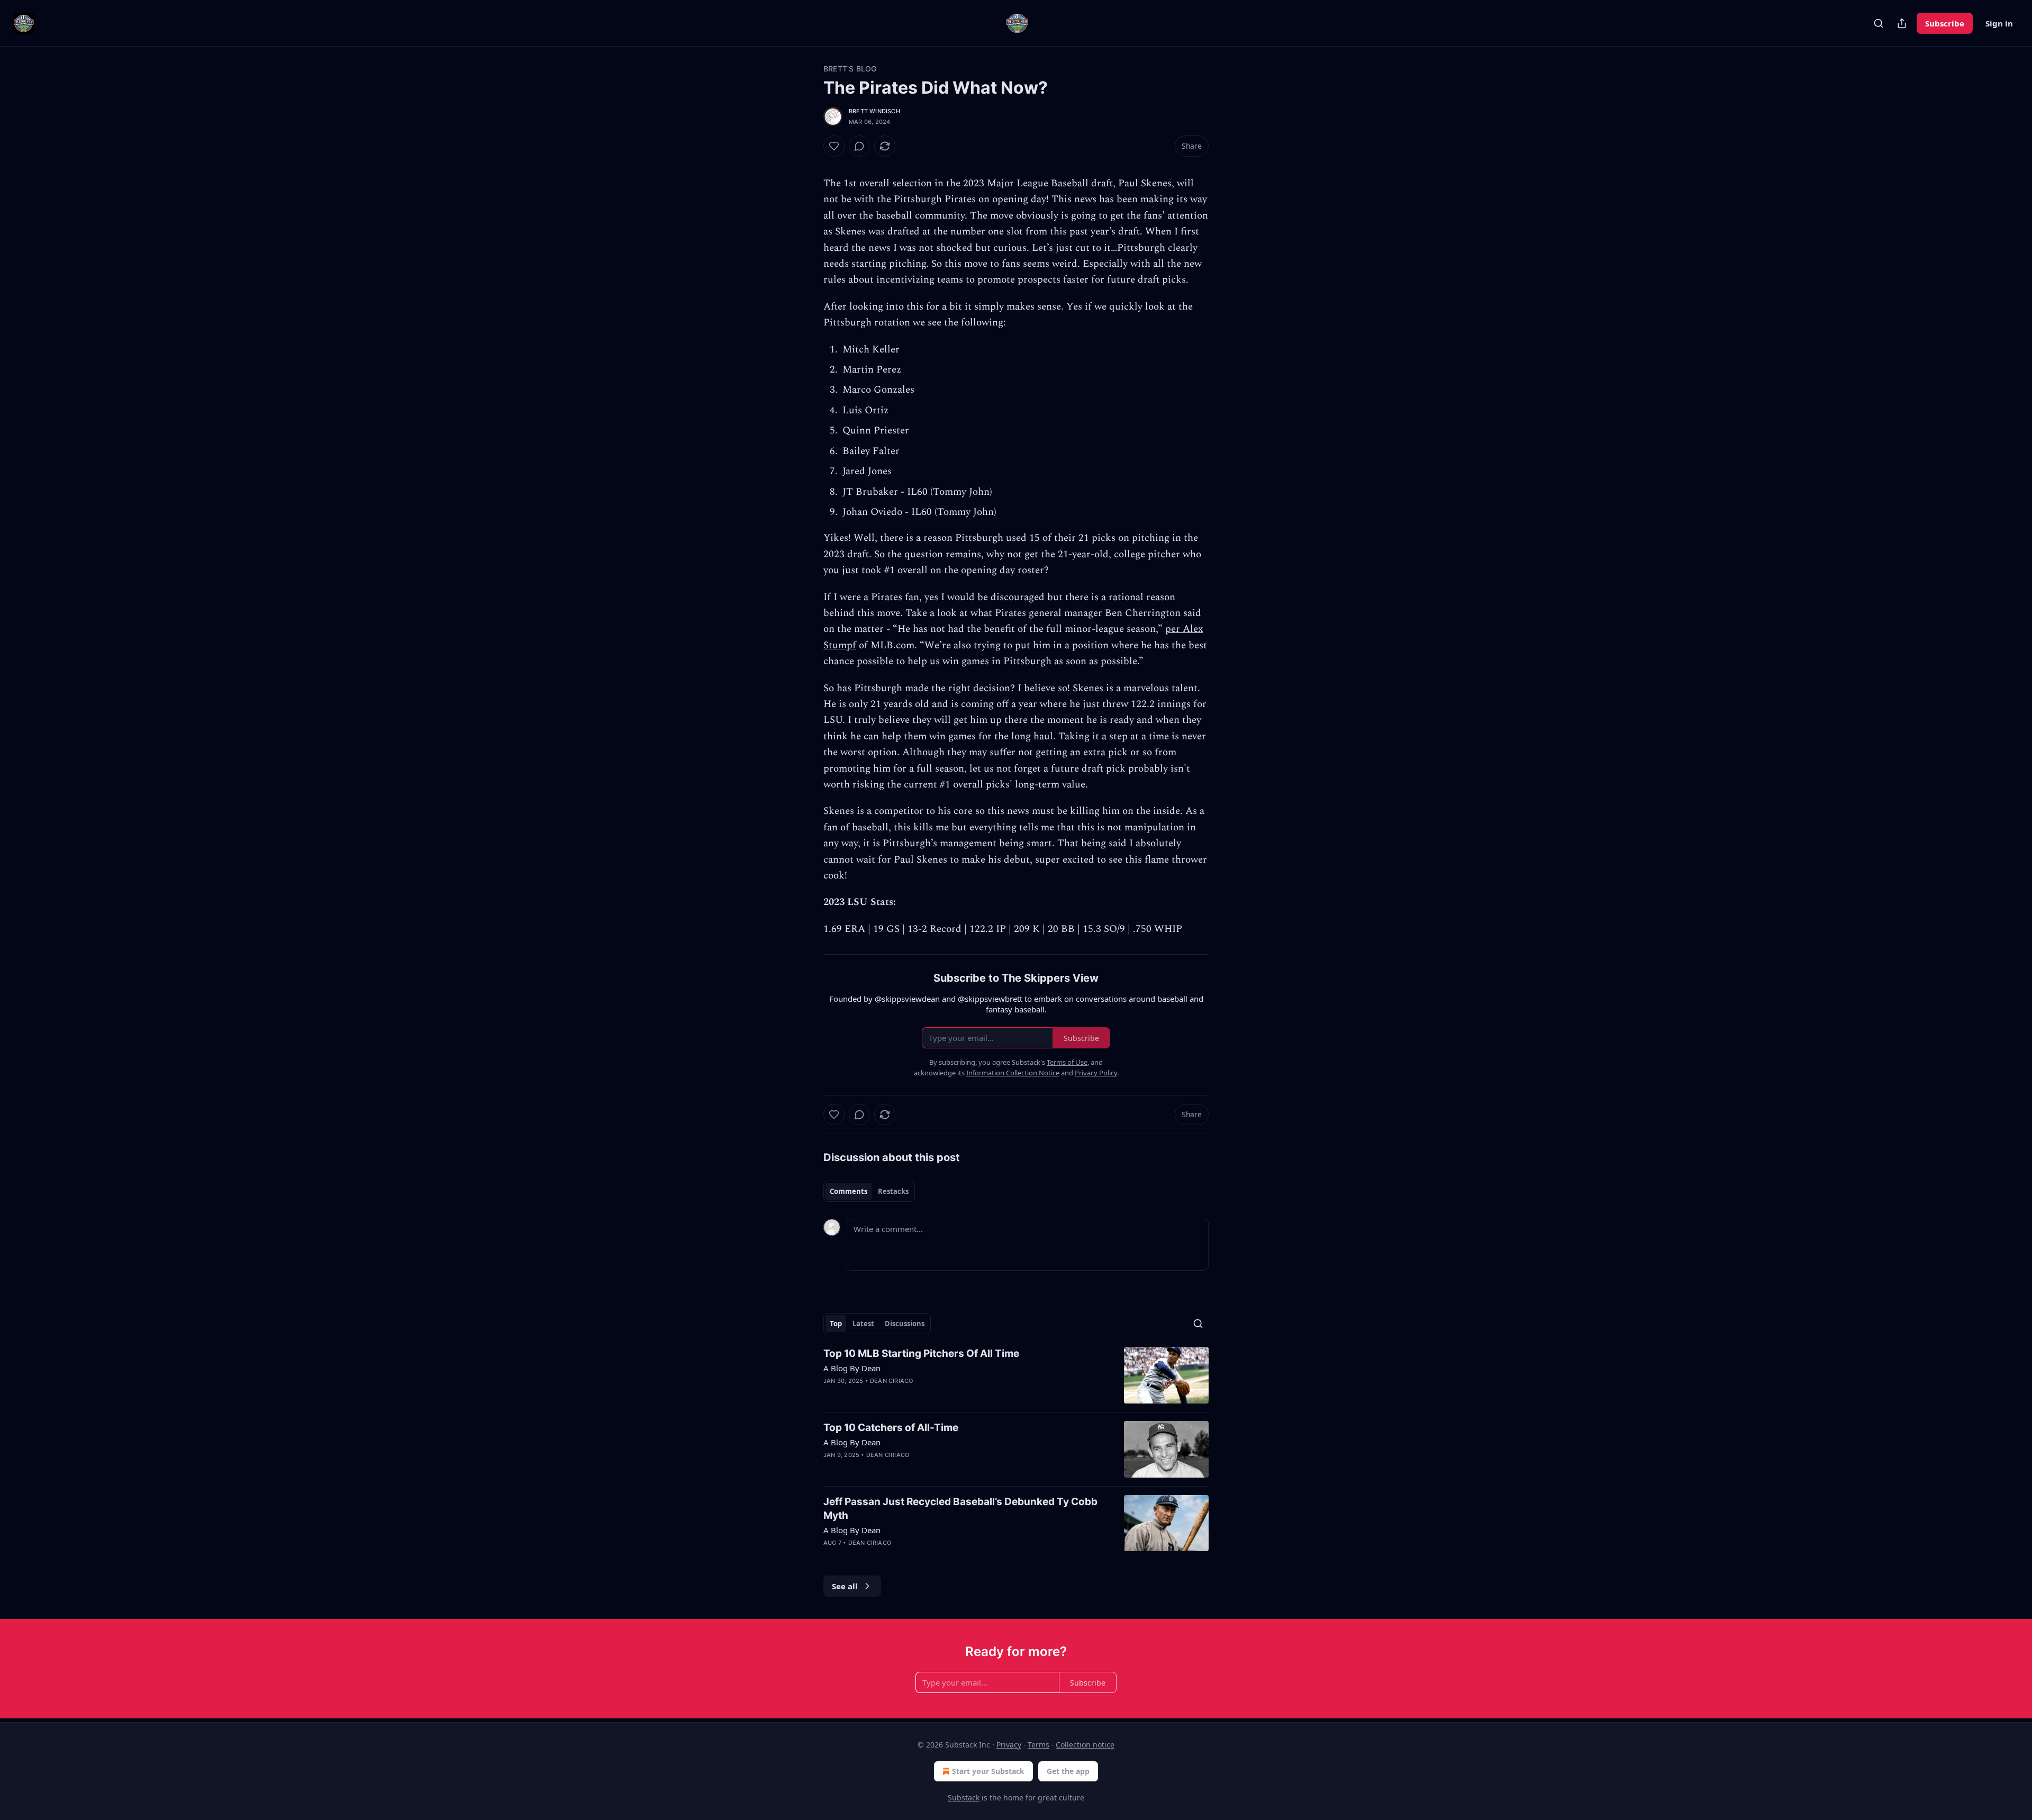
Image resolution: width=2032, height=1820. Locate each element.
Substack (964, 1798)
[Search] (1879, 23)
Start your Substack (988, 1771)
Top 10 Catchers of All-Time (891, 1428)
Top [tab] (836, 1324)
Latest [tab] (863, 1324)
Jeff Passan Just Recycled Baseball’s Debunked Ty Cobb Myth (960, 1509)
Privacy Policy (1096, 1073)
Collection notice (1085, 1745)
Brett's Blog (850, 69)
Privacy (1009, 1745)
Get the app (1068, 1771)
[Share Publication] (1902, 23)
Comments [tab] (849, 1191)
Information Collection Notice (1013, 1073)
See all (845, 1586)
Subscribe (1945, 23)
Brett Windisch (874, 111)
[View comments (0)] (859, 146)
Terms (1038, 1745)
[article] (1016, 1375)
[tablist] (869, 1191)
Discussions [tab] (905, 1324)
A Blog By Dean (852, 1368)
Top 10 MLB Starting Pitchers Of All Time (921, 1353)
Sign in (1999, 23)
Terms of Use (1067, 1062)
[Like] (834, 146)
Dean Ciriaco (891, 1381)
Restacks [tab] (893, 1191)
